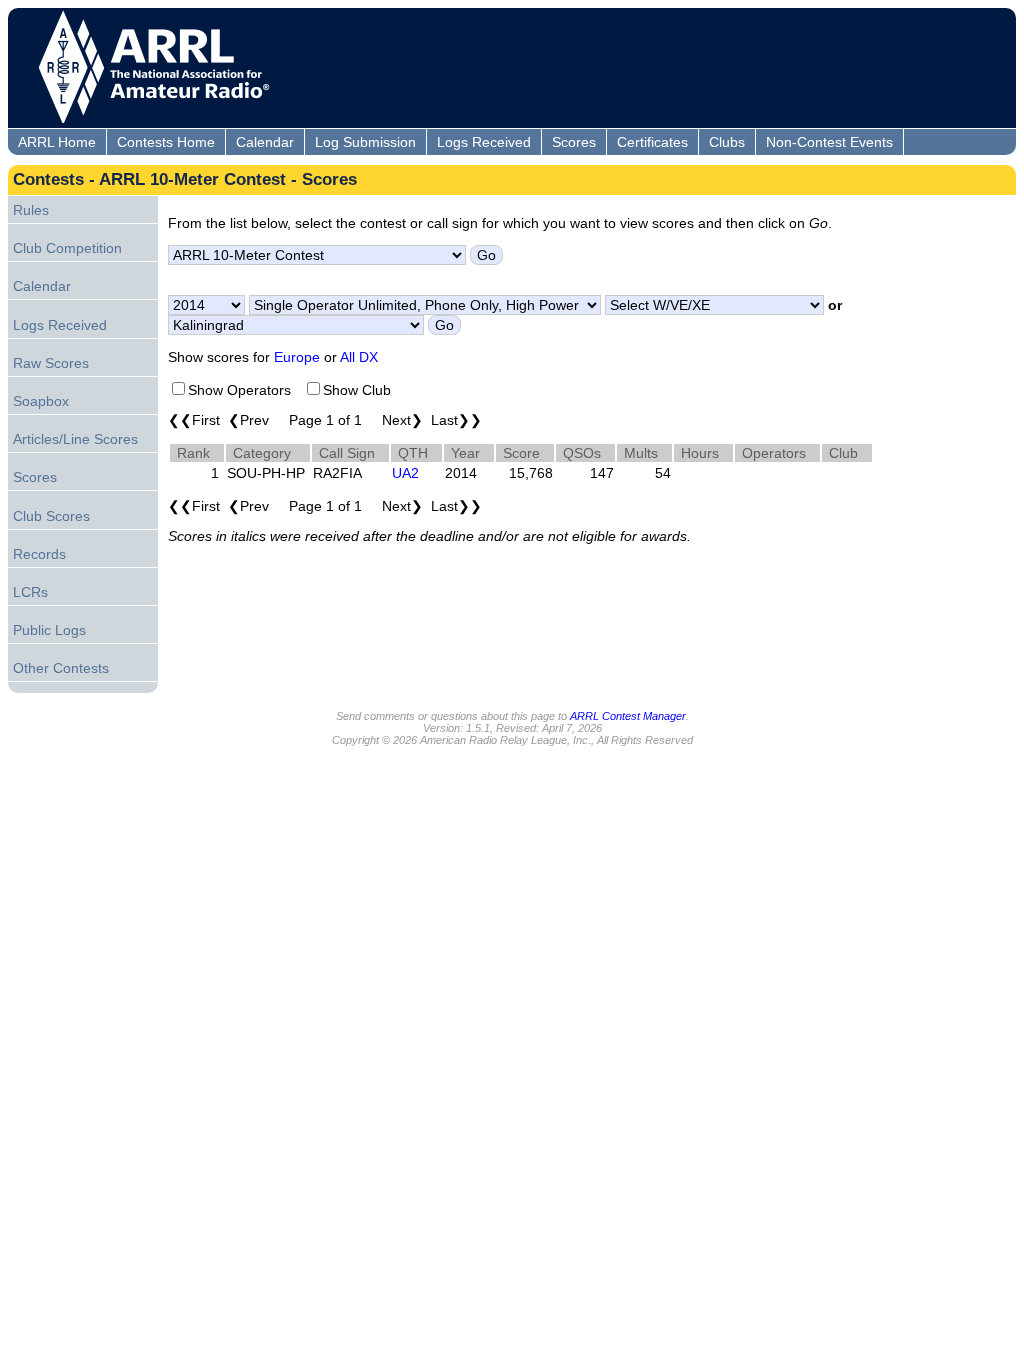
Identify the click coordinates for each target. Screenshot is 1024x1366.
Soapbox (41, 401)
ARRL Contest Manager (628, 716)
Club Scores (51, 516)
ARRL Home (57, 142)
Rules (31, 210)
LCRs (30, 592)
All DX (359, 357)
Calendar (265, 142)
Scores (574, 142)
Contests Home (166, 142)
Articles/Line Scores (75, 439)
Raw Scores (51, 363)
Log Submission (365, 142)
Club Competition (67, 248)
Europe (297, 357)
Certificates (652, 142)
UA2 (405, 473)
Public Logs (49, 630)
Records (39, 554)
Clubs (727, 142)
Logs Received (484, 142)
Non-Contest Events (829, 142)
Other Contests (61, 668)
